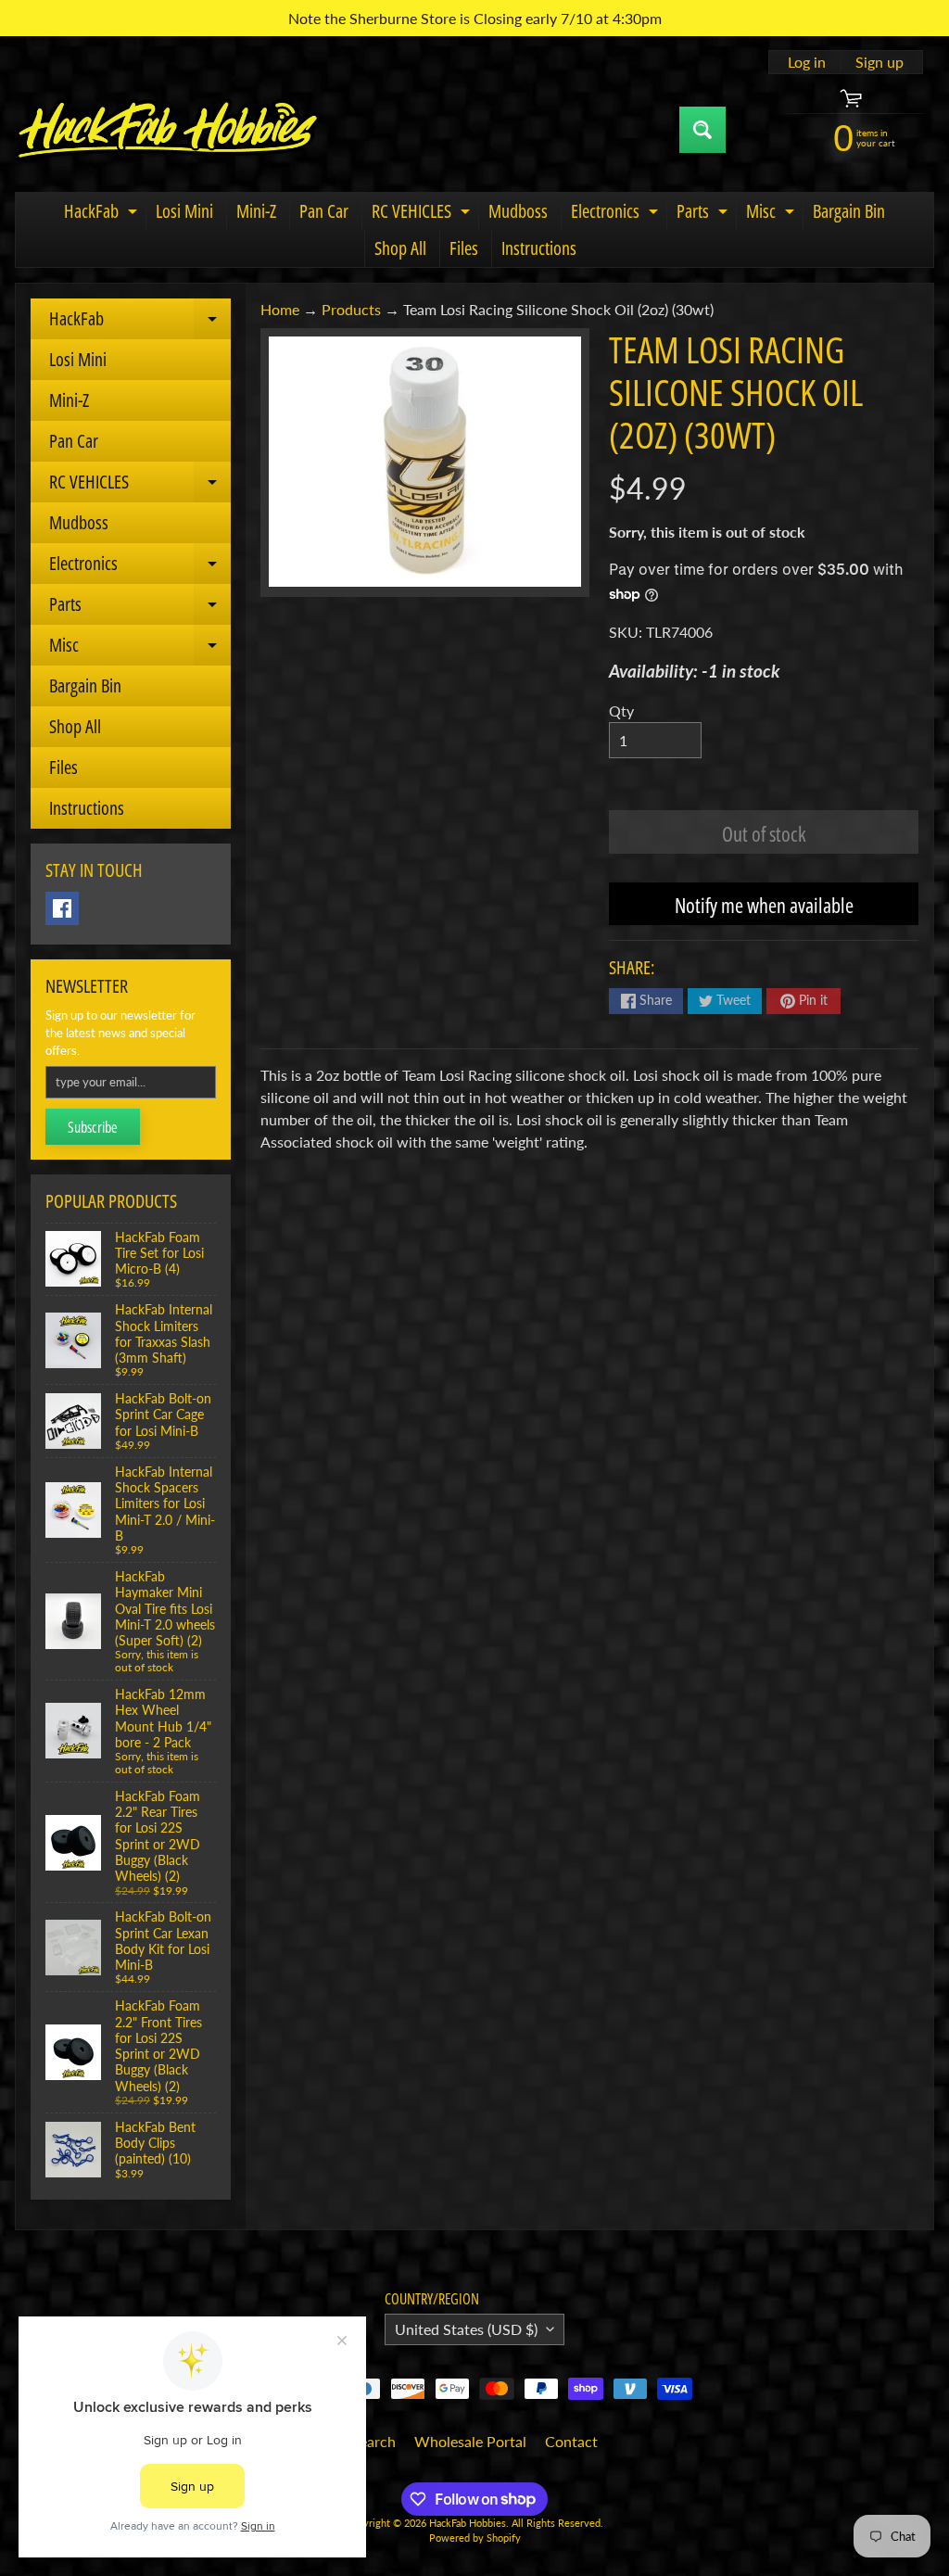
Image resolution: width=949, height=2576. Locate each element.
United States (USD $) (466, 2329)
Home (280, 309)
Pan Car (324, 211)
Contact (571, 2441)
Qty (621, 711)
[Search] (702, 130)
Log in (807, 62)
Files (464, 248)
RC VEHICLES (423, 214)
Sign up (879, 62)
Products (351, 309)
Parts (704, 214)
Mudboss (518, 211)
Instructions (539, 248)
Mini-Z (256, 211)
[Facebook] (62, 908)
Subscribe (93, 1127)
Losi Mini (184, 211)
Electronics (617, 214)
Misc (772, 214)
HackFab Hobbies (468, 2523)
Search (373, 2441)
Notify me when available (764, 905)
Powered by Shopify (475, 2538)
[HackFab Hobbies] (168, 130)
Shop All (400, 248)
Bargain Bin (849, 211)
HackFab (103, 214)
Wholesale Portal (470, 2441)
